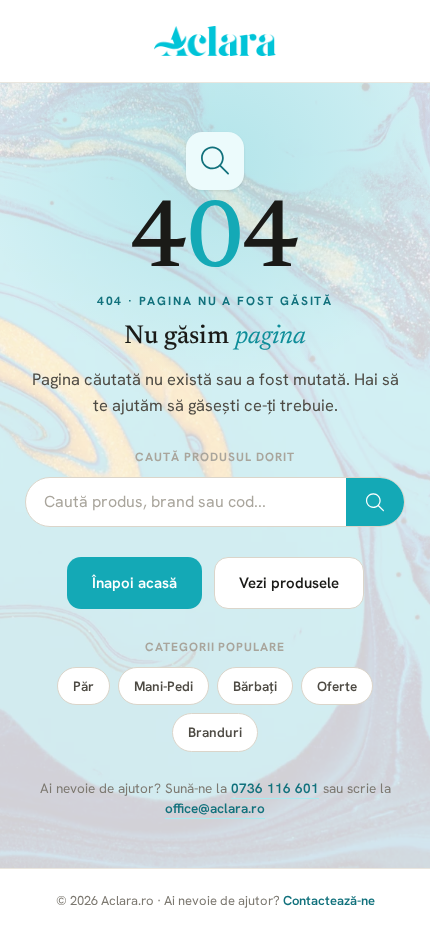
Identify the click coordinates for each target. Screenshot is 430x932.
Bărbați (255, 686)
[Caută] (375, 502)
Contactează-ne (329, 900)
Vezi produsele (289, 583)
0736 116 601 (275, 788)
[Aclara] (215, 41)
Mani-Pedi (163, 686)
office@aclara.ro (215, 808)
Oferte (337, 686)
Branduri (215, 732)
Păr (83, 686)
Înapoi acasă (134, 583)
